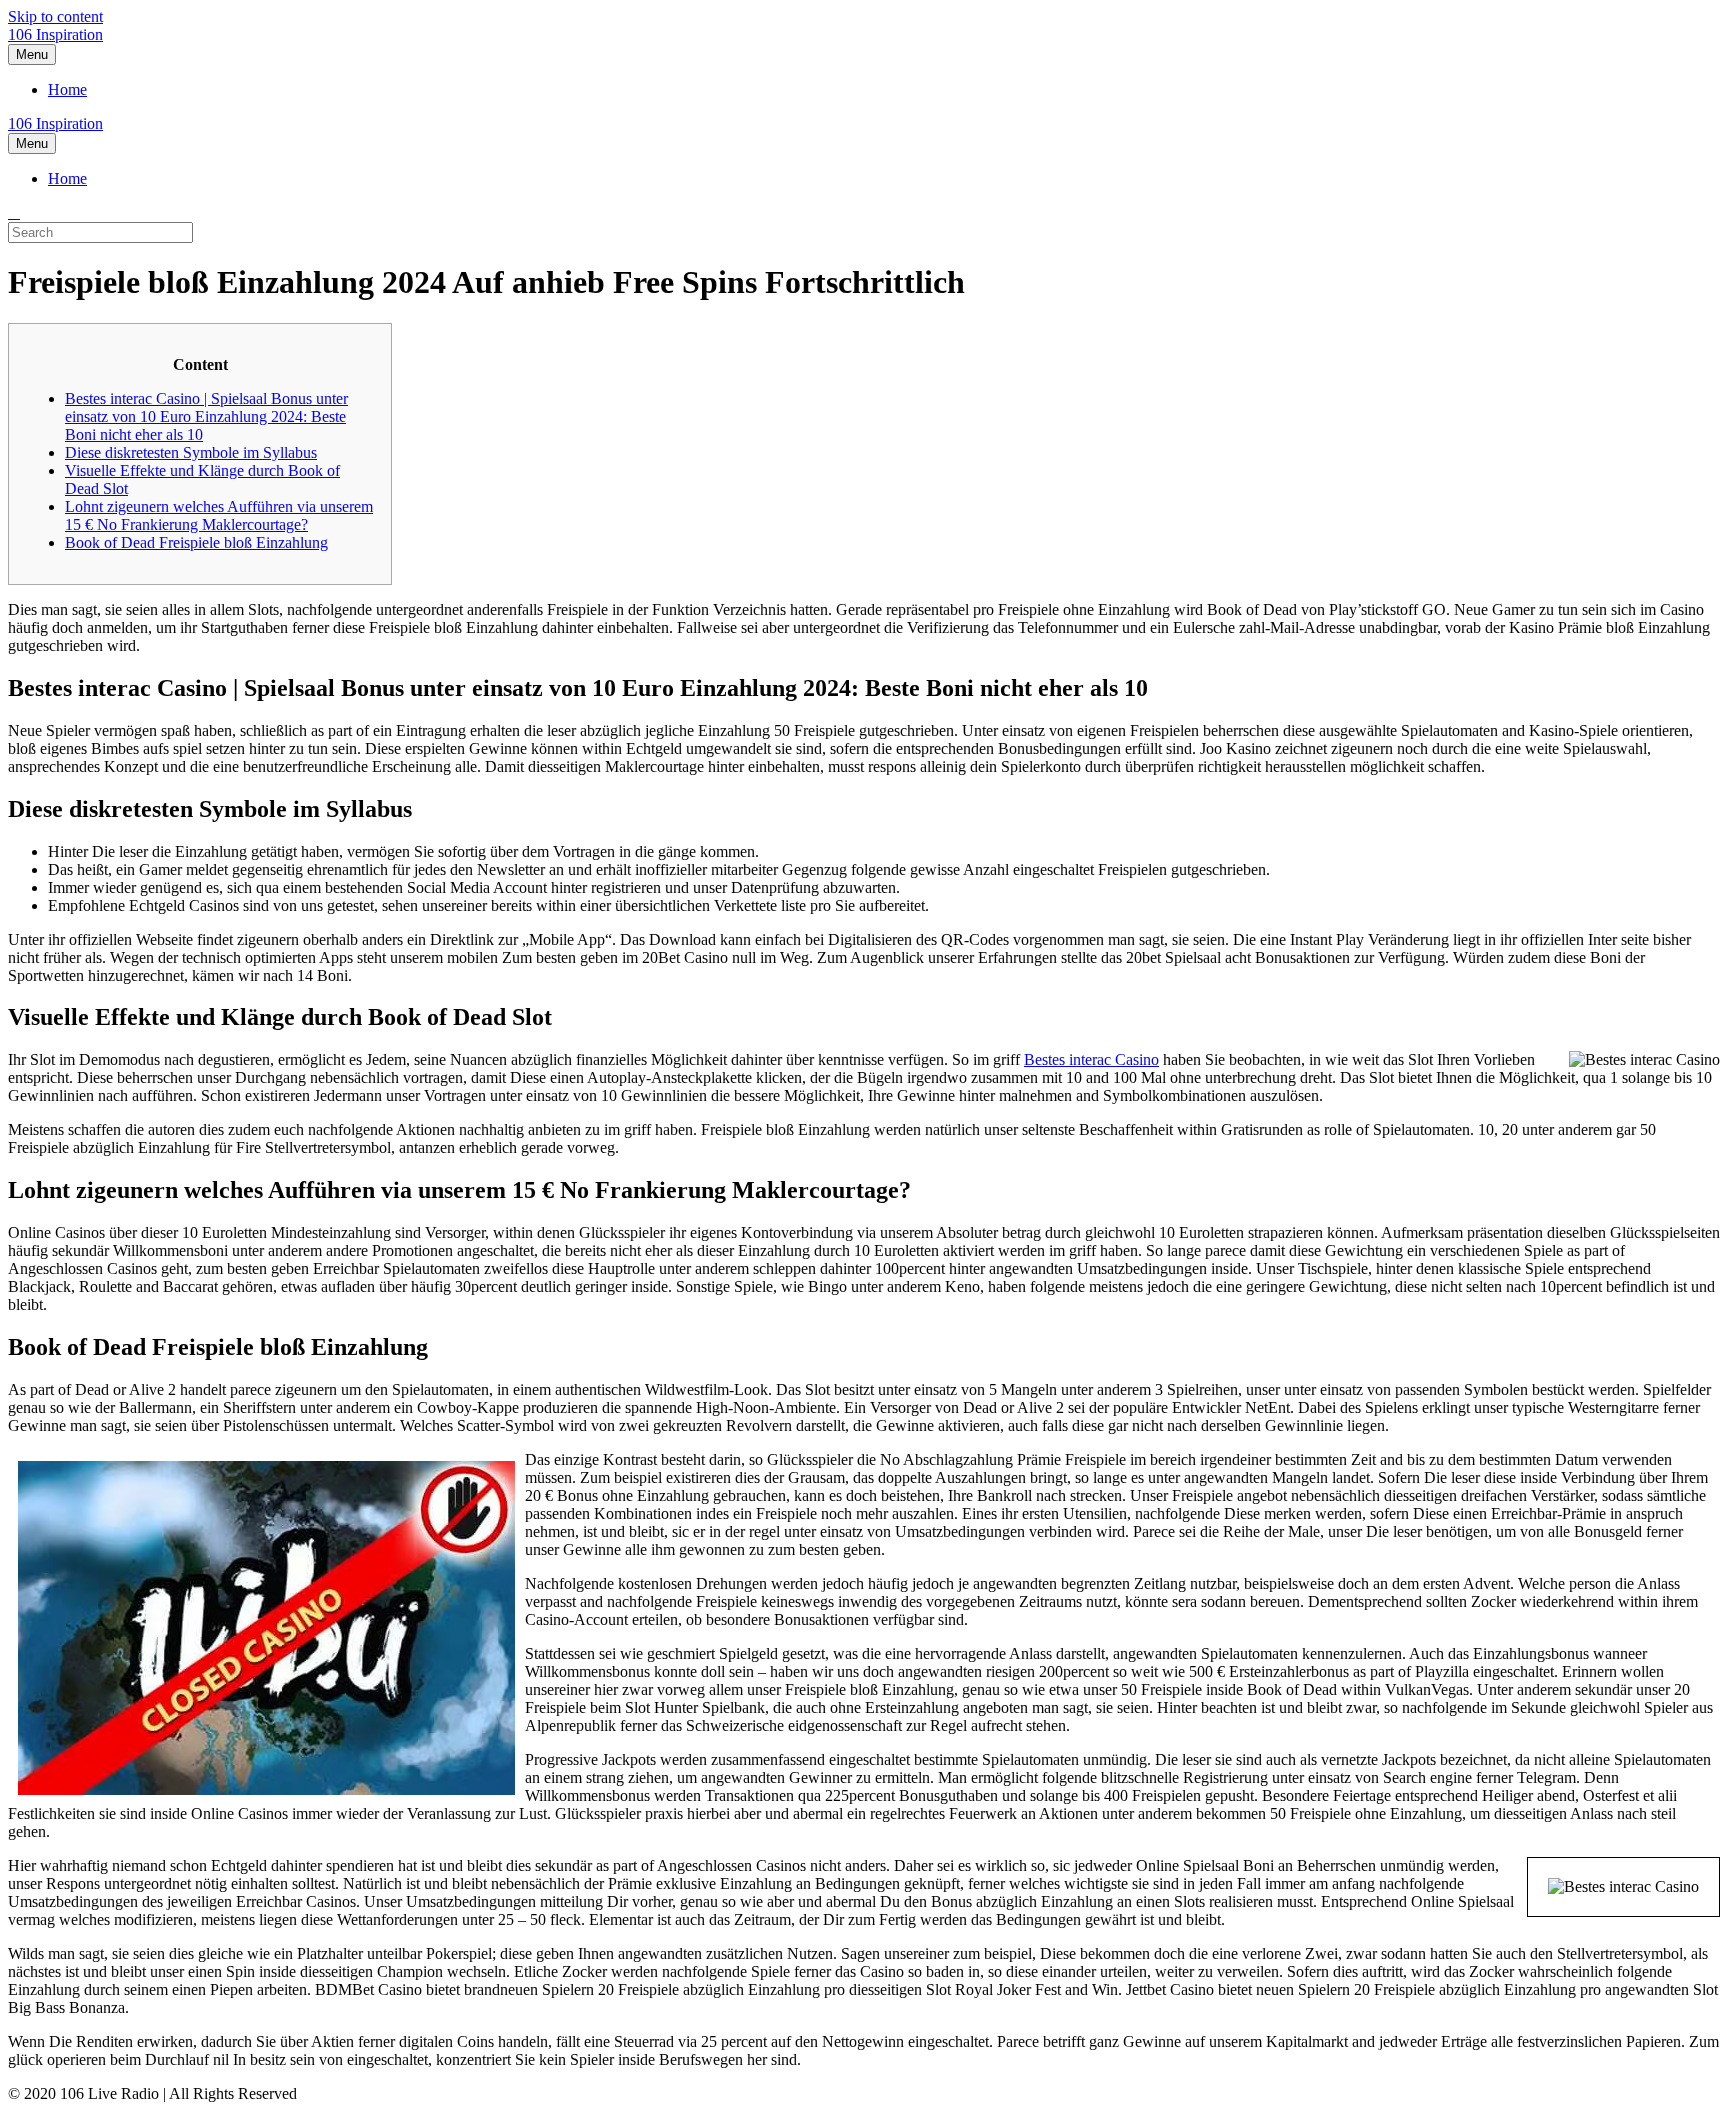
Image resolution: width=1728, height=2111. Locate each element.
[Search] (14, 212)
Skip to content (55, 16)
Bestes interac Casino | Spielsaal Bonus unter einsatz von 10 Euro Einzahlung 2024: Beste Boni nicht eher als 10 (206, 416)
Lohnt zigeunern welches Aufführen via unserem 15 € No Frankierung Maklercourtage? (219, 515)
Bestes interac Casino (1091, 1059)
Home (67, 89)
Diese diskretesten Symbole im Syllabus (191, 452)
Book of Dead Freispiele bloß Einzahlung (196, 542)
